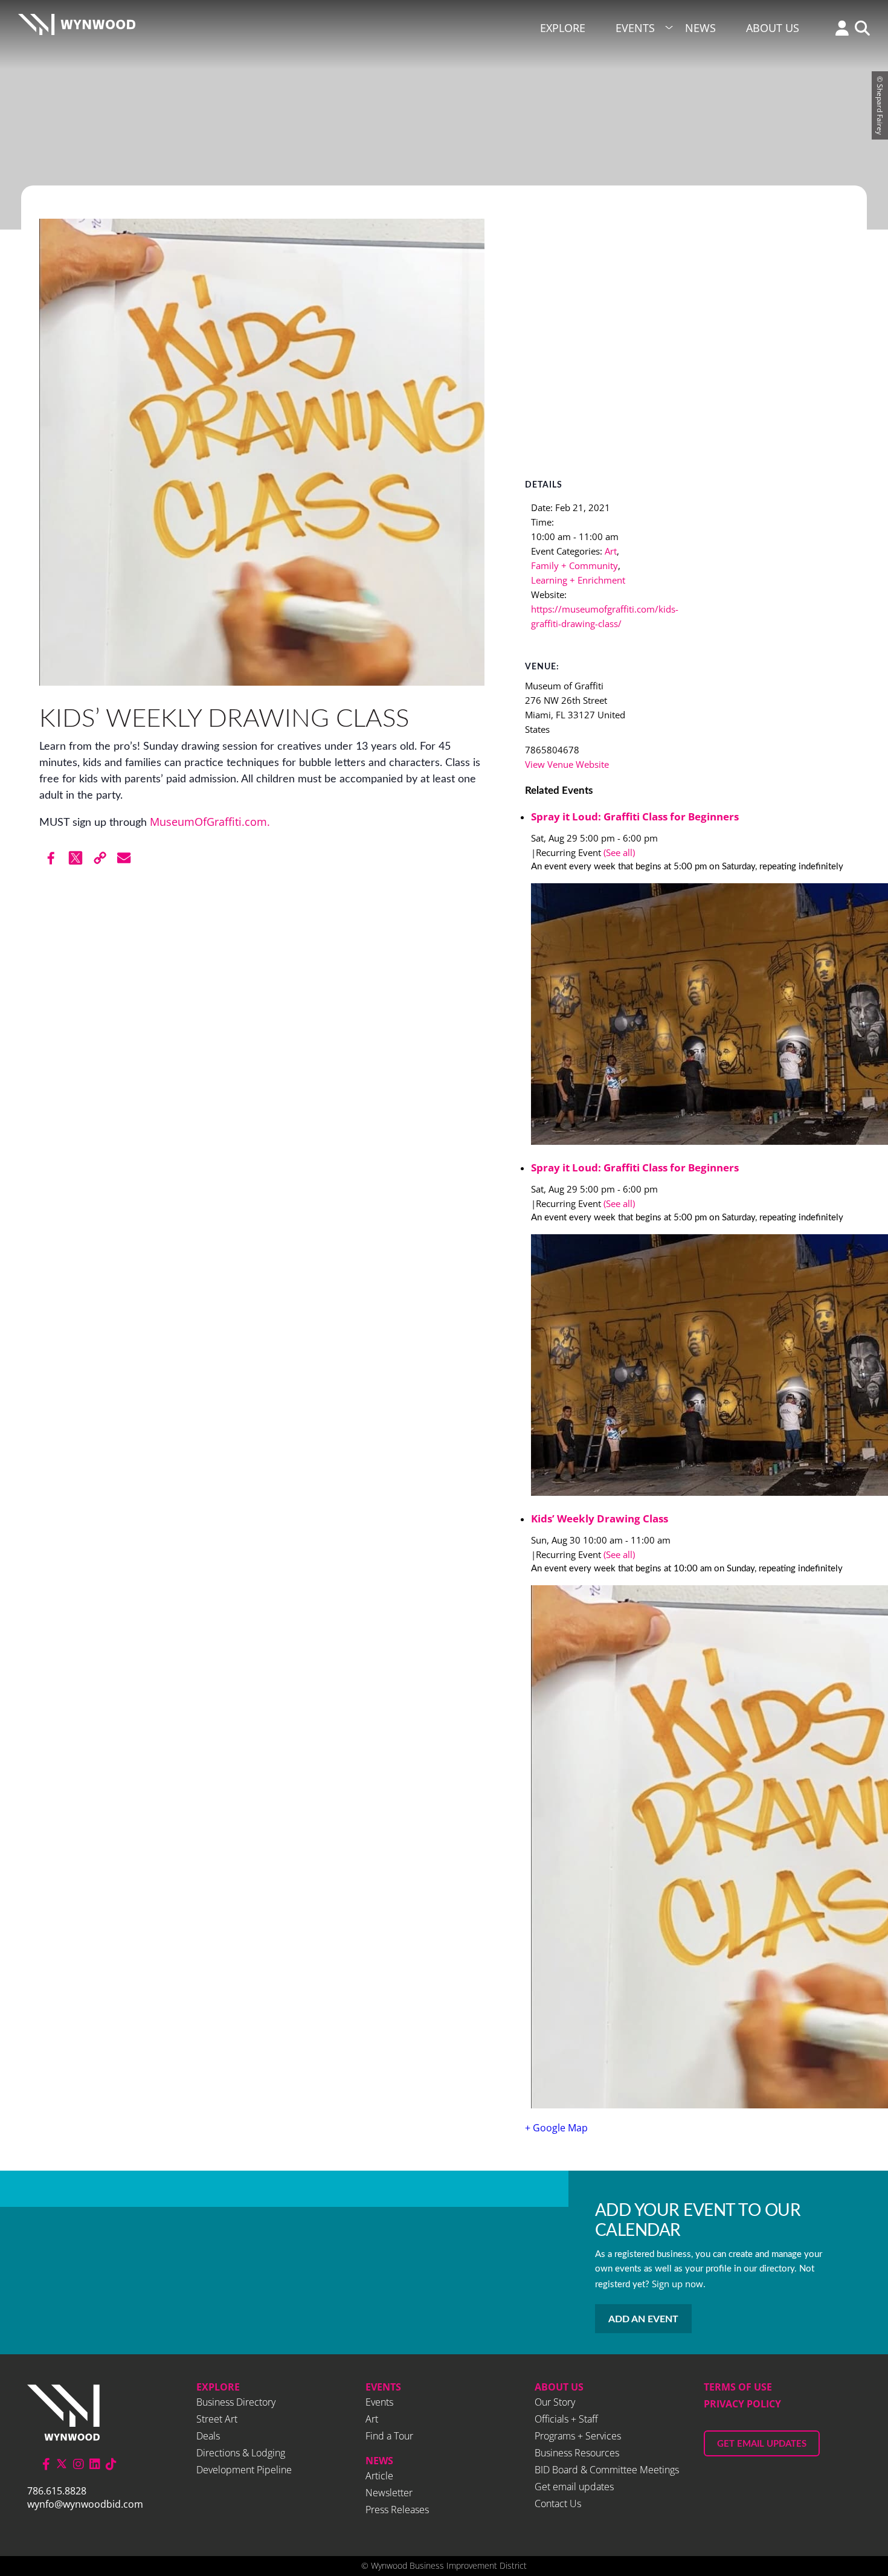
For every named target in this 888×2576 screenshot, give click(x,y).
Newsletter (389, 2493)
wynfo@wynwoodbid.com (85, 2504)
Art (611, 551)
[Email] (124, 858)
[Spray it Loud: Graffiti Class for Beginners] (690, 1016)
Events (635, 28)
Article (379, 2476)
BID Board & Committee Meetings (607, 2470)
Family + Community (574, 565)
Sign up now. (679, 2284)
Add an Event (643, 2319)
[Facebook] (51, 858)
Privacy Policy (742, 2404)
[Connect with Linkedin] (95, 2464)
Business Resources (577, 2453)
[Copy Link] (100, 858)
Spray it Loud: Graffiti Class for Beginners (635, 816)
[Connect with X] (62, 2464)
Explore (563, 28)
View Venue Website (567, 764)
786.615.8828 (57, 2491)
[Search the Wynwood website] (859, 29)
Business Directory (236, 2402)
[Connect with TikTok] (111, 2464)
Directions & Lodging (241, 2453)
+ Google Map (556, 2128)
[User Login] (839, 29)
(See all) (619, 852)
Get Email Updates (762, 2444)
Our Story (555, 2402)
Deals (208, 2436)
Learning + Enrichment (578, 580)
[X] (76, 858)
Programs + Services (578, 2436)
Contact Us (558, 2504)
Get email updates (574, 2487)
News (700, 28)
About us (559, 2387)
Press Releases (397, 2510)
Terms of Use (738, 2387)
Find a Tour (389, 2436)
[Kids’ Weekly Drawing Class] (690, 1849)
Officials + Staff (566, 2419)
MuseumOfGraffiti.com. (210, 822)
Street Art (217, 2419)
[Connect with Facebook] (46, 2464)
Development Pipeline (244, 2470)
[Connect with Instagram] (79, 2464)
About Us (773, 28)
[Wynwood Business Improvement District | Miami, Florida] (77, 28)
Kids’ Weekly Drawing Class (600, 1518)
